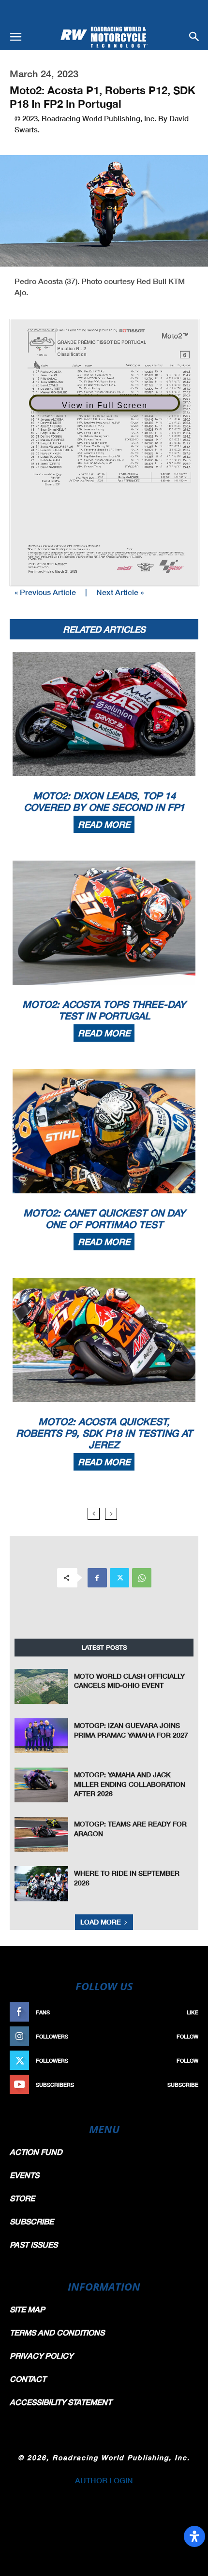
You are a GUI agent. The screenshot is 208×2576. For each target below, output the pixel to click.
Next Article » (120, 592)
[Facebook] (97, 1578)
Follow (187, 2036)
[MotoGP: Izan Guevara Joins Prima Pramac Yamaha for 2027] (41, 1736)
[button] (15, 37)
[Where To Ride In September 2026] (41, 1883)
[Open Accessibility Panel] (194, 2536)
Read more (104, 824)
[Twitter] (119, 1578)
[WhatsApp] (142, 1578)
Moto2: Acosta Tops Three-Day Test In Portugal (104, 1010)
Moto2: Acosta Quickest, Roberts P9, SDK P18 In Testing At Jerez (104, 1433)
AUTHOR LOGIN (104, 2480)
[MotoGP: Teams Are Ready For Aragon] (41, 1834)
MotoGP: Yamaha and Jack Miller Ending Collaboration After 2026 (130, 1784)
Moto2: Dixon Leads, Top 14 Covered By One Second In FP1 (104, 801)
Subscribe (183, 2085)
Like (193, 2012)
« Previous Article (45, 592)
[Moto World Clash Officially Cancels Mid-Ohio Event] (41, 1686)
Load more (101, 1922)
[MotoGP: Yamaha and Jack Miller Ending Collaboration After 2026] (41, 1785)
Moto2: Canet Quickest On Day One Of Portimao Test (104, 1218)
